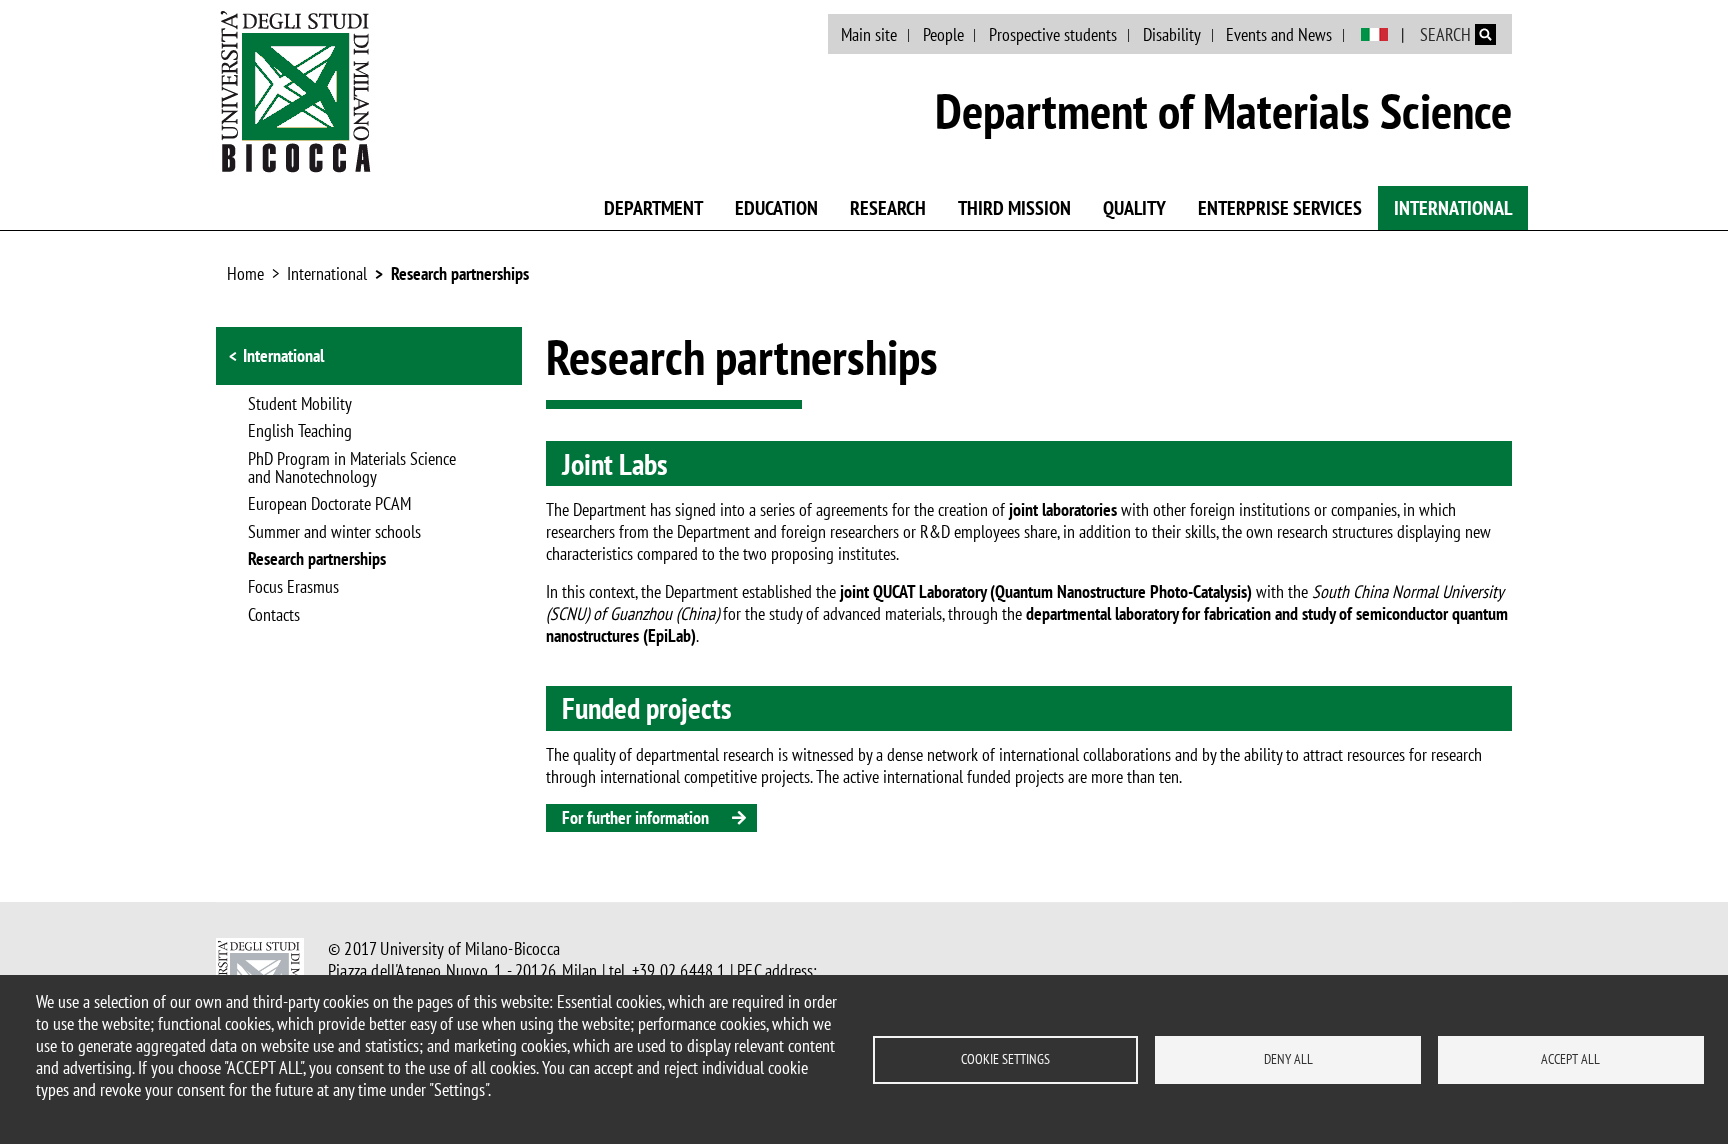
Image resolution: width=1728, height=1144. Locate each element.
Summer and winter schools (334, 533)
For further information (635, 817)
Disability (1172, 34)
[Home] (296, 91)
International (1453, 208)
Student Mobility (300, 405)
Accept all (1570, 1059)
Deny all (1288, 1059)
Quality (1134, 208)
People (943, 34)
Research (888, 208)
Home (245, 273)
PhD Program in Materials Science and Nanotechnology (352, 469)
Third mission (1014, 208)
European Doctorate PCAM (329, 505)
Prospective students (1053, 34)
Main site (869, 34)
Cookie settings (1005, 1059)
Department (653, 208)
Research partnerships (460, 273)
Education (776, 208)
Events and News (1279, 34)
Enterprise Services (1280, 208)
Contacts (274, 616)
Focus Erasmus (293, 588)
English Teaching (300, 432)
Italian (1374, 35)
